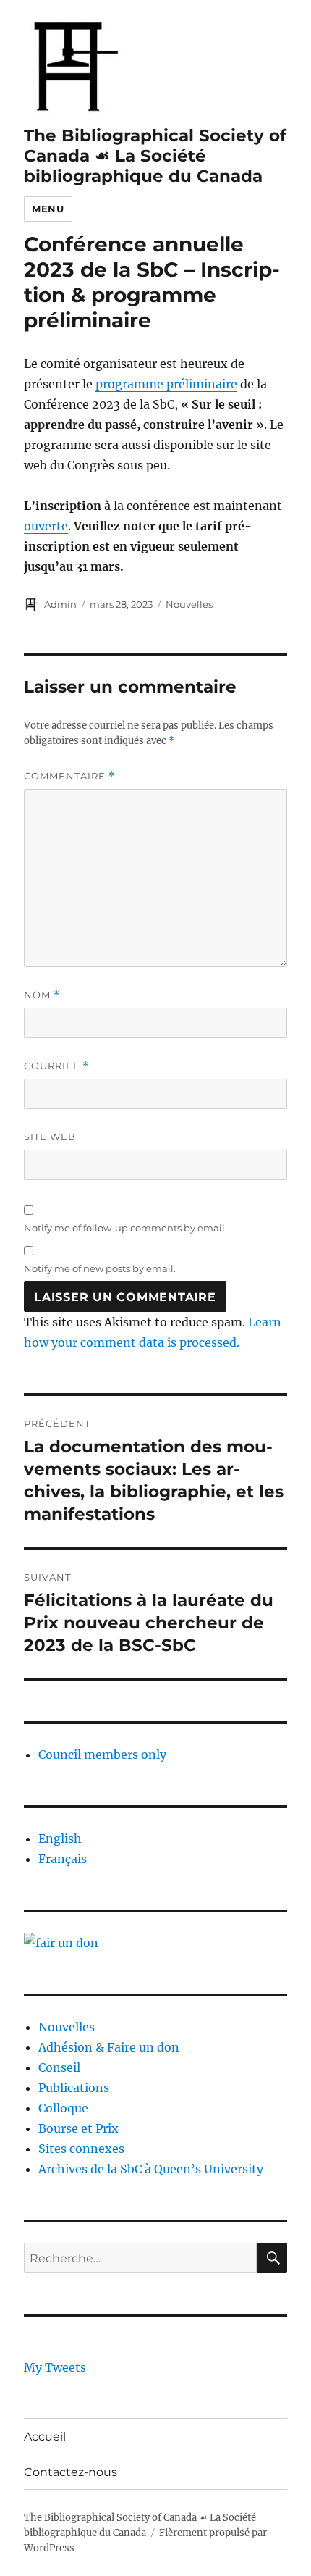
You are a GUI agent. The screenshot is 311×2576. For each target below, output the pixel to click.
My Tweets (55, 2367)
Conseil (59, 2067)
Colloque (63, 2108)
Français (63, 1859)
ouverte (46, 526)
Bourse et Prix (78, 2128)
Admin (60, 604)
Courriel (56, 1066)
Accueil (45, 2437)
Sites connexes (81, 2149)
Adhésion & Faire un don (109, 2047)
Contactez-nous (71, 2472)
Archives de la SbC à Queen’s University (151, 2169)
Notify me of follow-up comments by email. (125, 1228)
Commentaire (69, 776)
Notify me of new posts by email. (100, 1268)
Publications (74, 2088)
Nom (42, 995)
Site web (50, 1137)
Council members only (102, 1755)
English (60, 1839)
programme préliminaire (166, 384)
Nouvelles (189, 604)
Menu (48, 209)
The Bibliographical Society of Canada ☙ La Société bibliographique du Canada (155, 156)
